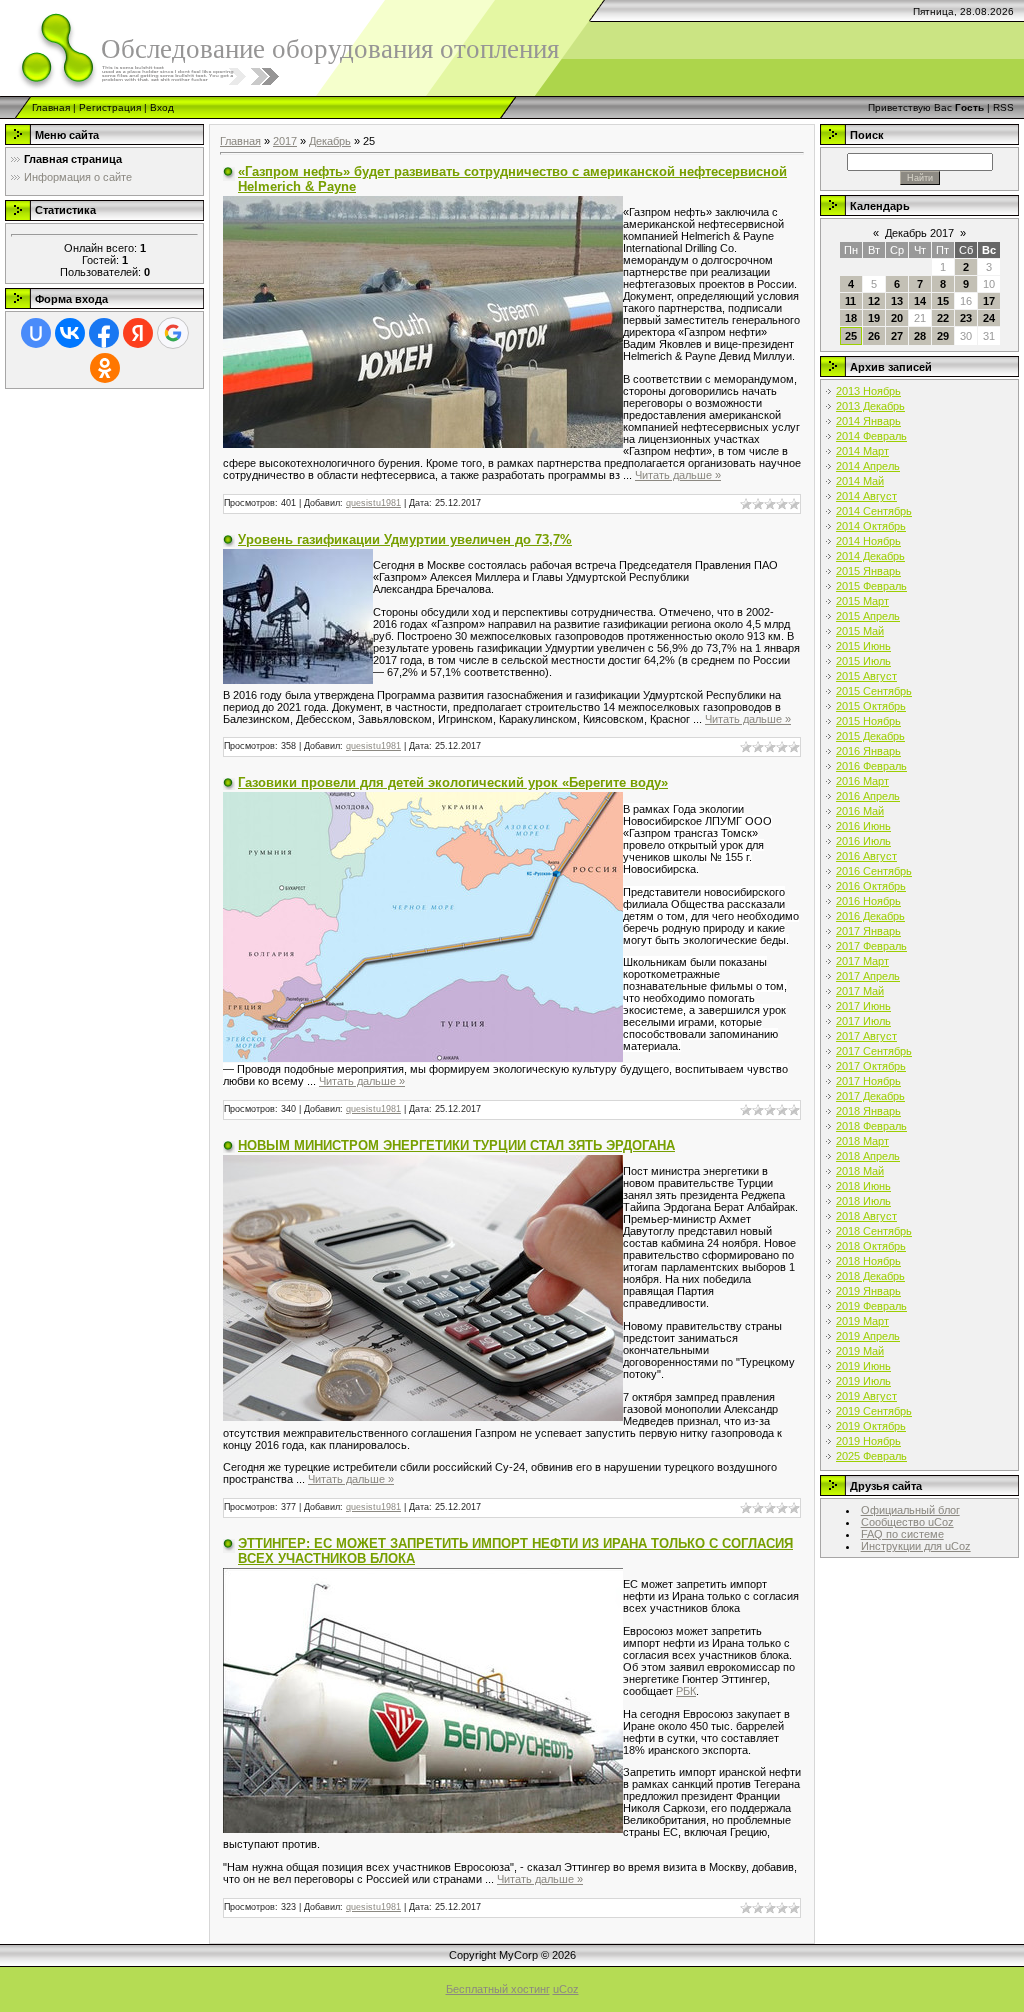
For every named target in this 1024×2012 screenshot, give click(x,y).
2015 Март (862, 601)
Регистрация (110, 107)
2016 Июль (863, 841)
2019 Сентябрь (874, 1411)
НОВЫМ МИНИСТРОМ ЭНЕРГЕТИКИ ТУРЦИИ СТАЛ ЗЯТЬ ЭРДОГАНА (456, 1145)
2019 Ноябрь (868, 1441)
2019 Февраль (871, 1306)
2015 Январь (868, 571)
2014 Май (860, 481)
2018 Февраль (871, 1126)
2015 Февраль (871, 586)
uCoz (566, 1989)
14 (920, 301)
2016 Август (866, 856)
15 (943, 301)
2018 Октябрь (871, 1246)
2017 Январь (868, 931)
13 (897, 301)
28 (920, 336)
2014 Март (862, 451)
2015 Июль (863, 661)
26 (874, 336)
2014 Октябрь (871, 526)
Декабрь (330, 141)
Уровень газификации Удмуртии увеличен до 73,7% (405, 539)
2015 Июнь (863, 646)
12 (874, 301)
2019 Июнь (863, 1366)
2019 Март (862, 1321)
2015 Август (866, 676)
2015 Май (860, 631)
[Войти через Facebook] (104, 333)
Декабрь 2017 (919, 233)
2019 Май (860, 1351)
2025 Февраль (871, 1456)
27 (897, 336)
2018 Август (866, 1216)
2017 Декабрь (870, 1096)
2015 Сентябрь (874, 691)
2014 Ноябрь (868, 541)
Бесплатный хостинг (498, 1989)
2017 (285, 141)
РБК (686, 1691)
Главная (51, 107)
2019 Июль (863, 1381)
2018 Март (862, 1141)
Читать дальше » (678, 475)
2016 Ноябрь (868, 901)
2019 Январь (868, 1291)
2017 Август (866, 1036)
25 (851, 336)
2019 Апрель (868, 1336)
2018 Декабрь (870, 1276)
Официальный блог (910, 1510)
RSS (1003, 107)
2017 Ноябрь (868, 1081)
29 (943, 336)
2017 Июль (863, 1021)
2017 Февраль (871, 946)
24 (989, 318)
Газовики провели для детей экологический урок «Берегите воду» (453, 782)
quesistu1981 (373, 503)
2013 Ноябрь (868, 391)
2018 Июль (863, 1201)
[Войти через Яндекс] (138, 333)
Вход (162, 107)
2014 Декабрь (870, 556)
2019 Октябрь (871, 1426)
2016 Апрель (868, 796)
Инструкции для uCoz (916, 1546)
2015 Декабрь (870, 736)
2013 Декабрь (870, 406)
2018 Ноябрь (868, 1261)
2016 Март (862, 781)
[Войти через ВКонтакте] (70, 333)
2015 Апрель (868, 616)
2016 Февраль (871, 766)
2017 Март (862, 961)
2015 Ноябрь (868, 721)
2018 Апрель (868, 1156)
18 (851, 318)
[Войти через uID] (36, 333)
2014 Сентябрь (874, 511)
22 (943, 318)
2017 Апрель (868, 976)
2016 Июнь (863, 826)
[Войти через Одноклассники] (105, 368)
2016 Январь (868, 751)
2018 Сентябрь (874, 1231)
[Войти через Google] (173, 333)
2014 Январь (868, 421)
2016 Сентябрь (874, 871)
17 (989, 301)
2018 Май (860, 1171)
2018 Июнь (863, 1186)
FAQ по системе (902, 1534)
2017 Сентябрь (874, 1051)
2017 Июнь (863, 1006)
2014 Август (866, 496)
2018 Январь (868, 1111)
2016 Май (860, 811)
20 (897, 318)
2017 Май (860, 991)
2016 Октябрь (871, 886)
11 (850, 301)
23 (966, 318)
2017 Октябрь (871, 1066)
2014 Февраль (871, 436)
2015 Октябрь (871, 706)
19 (874, 318)
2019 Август (866, 1396)
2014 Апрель (868, 466)
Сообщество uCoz (907, 1522)
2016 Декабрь (870, 916)
